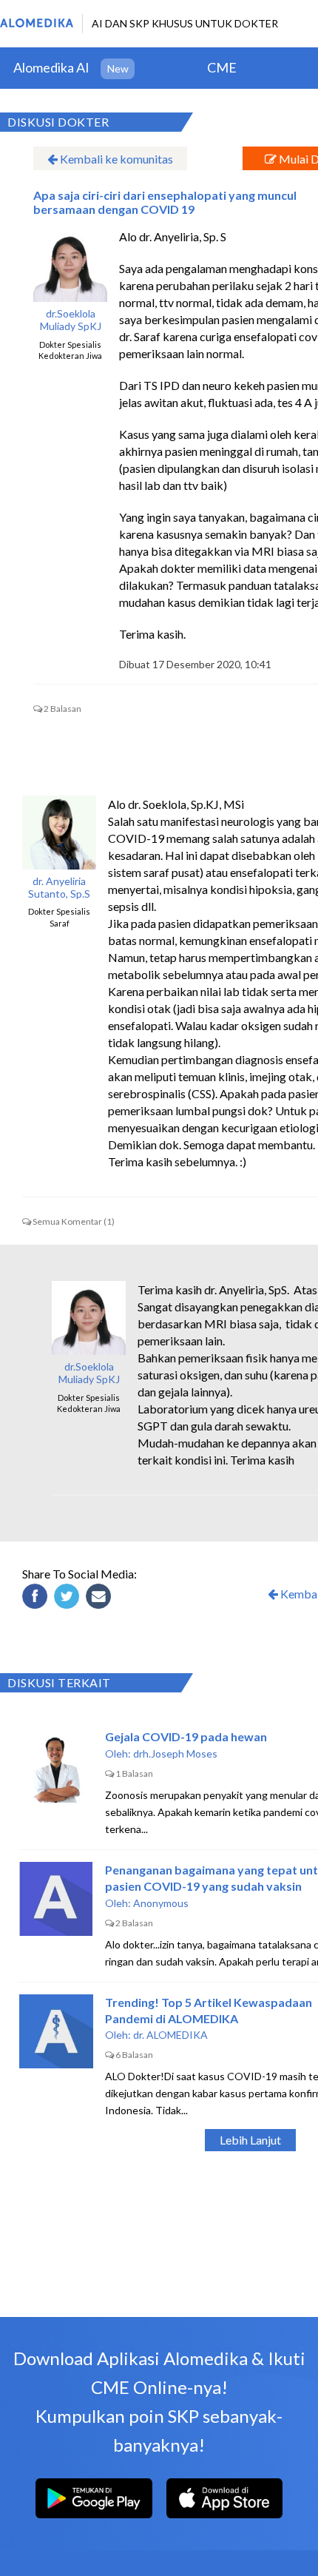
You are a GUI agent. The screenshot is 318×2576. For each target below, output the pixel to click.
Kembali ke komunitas (115, 159)
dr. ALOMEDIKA (170, 2035)
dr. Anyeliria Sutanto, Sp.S (59, 888)
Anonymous (161, 1903)
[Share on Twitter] (69, 1598)
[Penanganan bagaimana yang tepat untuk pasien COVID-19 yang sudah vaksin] (56, 1899)
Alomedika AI (51, 67)
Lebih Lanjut (250, 2140)
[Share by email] (101, 1598)
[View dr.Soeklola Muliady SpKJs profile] (70, 265)
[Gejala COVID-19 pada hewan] (56, 1766)
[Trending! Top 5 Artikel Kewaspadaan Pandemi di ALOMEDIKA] (56, 2031)
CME (222, 67)
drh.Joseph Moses (175, 1753)
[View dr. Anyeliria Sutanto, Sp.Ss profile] (59, 833)
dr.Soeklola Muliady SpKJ (71, 320)
